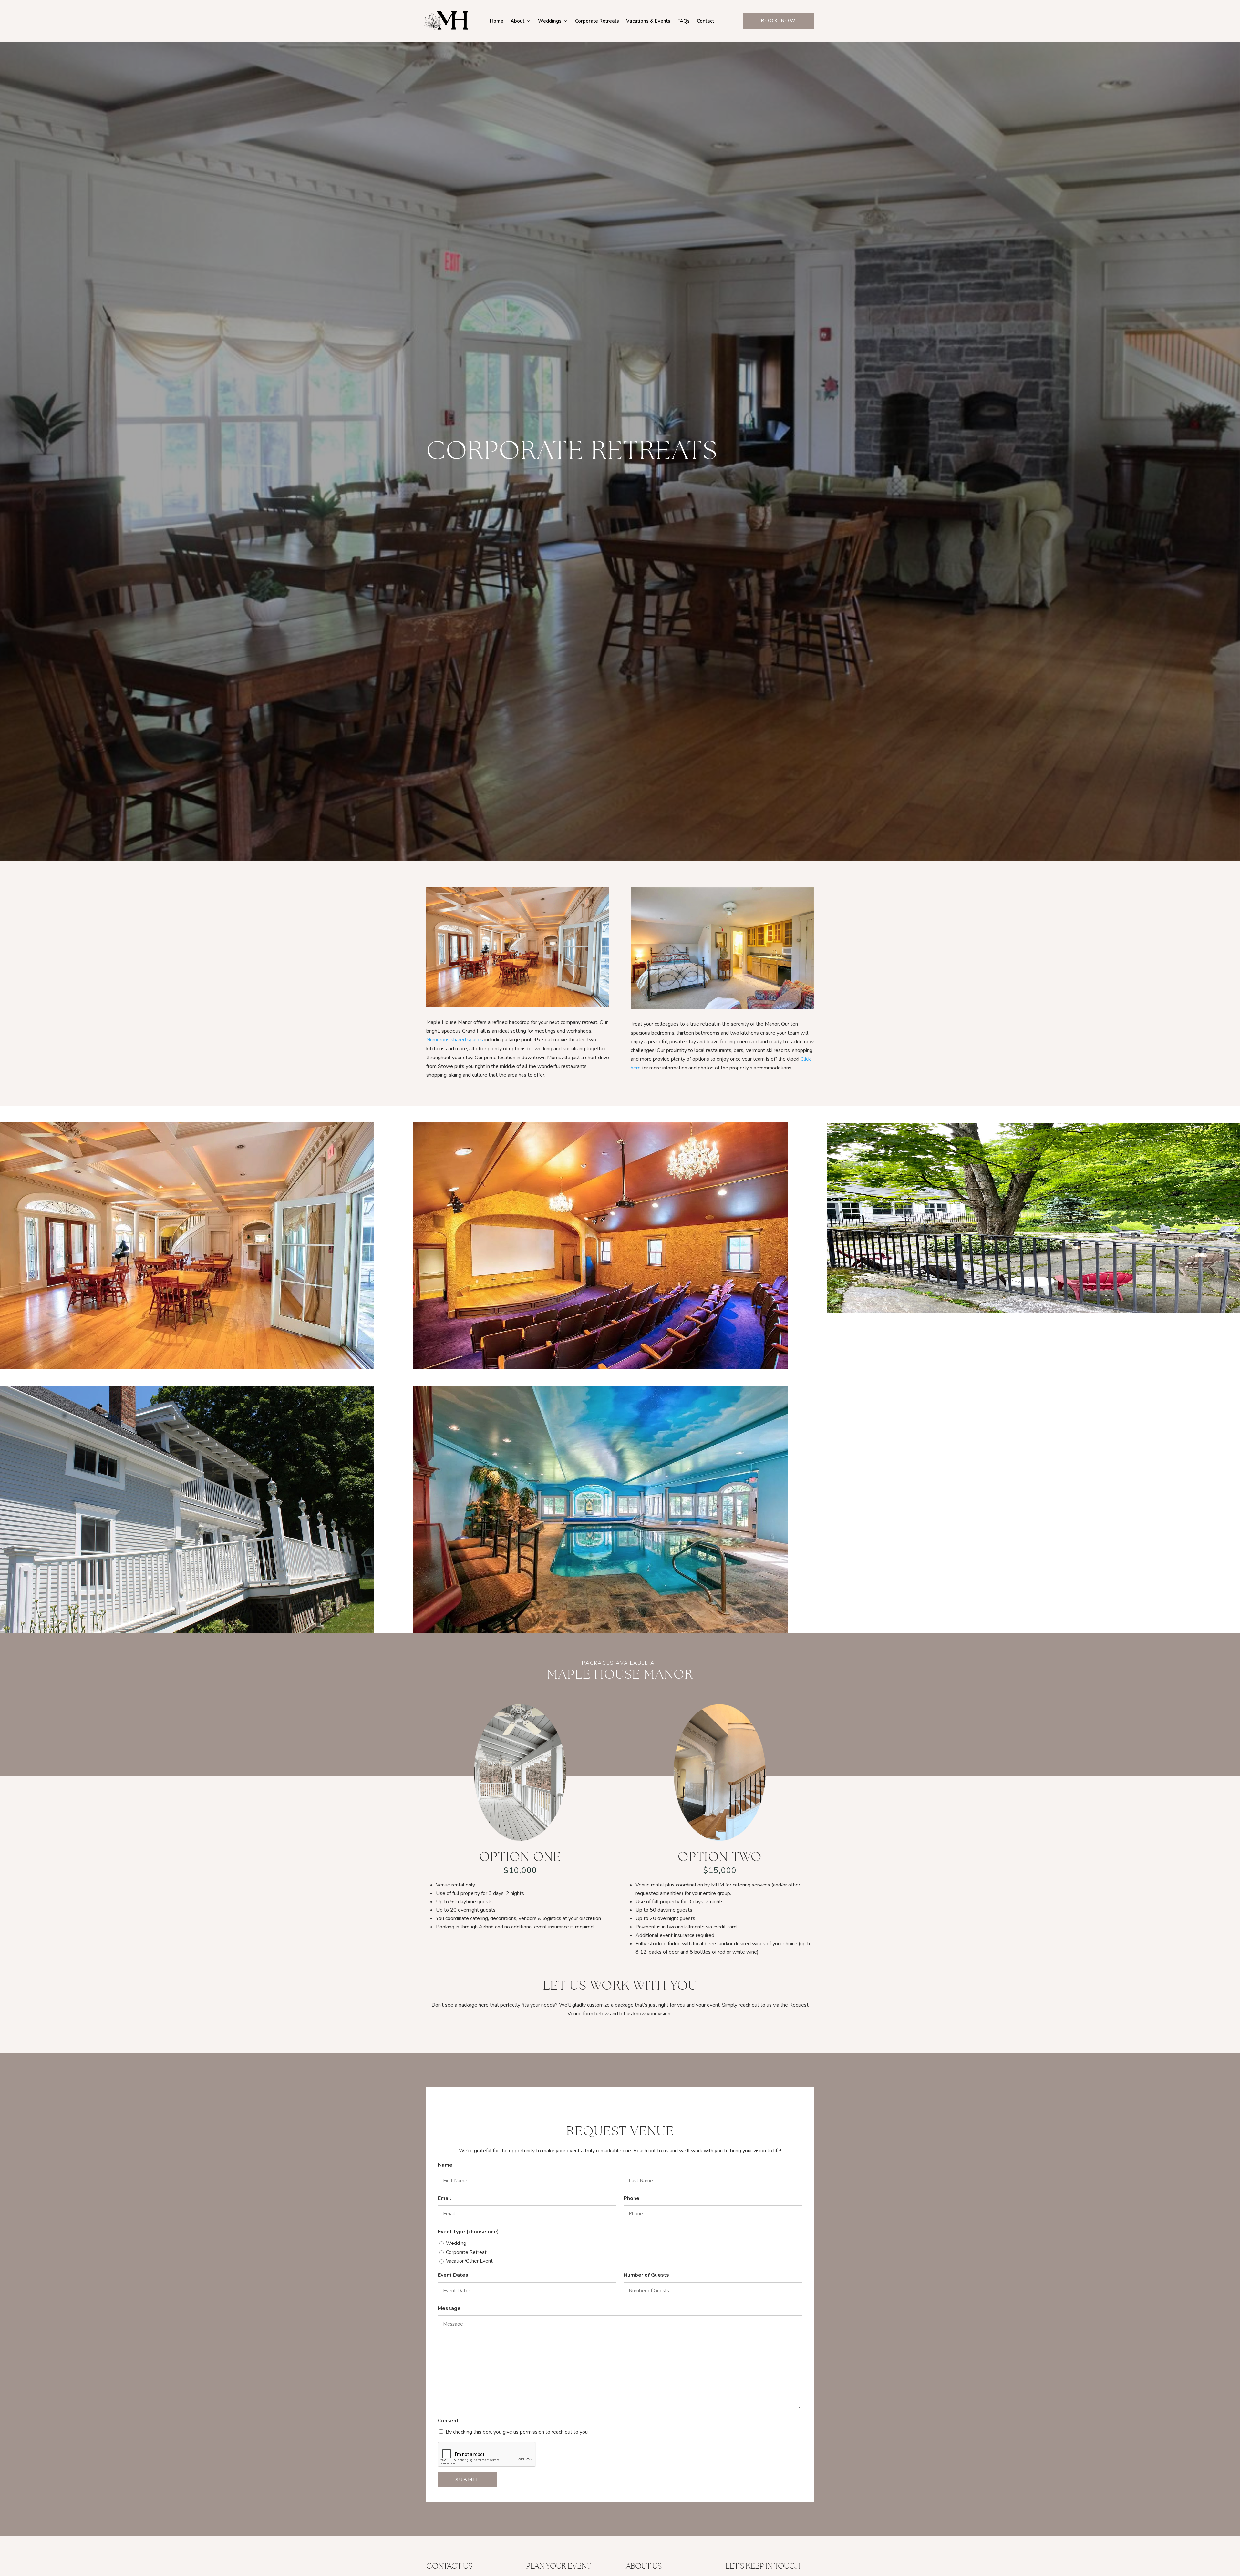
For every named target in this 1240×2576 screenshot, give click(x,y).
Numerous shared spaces (455, 1040)
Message (449, 2308)
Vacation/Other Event (469, 2261)
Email (445, 2198)
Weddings (550, 21)
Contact (705, 21)
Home (497, 21)
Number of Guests (646, 2275)
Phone (631, 2198)
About (517, 21)
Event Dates (453, 2275)
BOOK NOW (779, 21)
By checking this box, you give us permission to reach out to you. (517, 2432)
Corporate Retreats (597, 21)
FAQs (684, 21)
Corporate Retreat (466, 2252)
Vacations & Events (648, 21)
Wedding (456, 2243)
